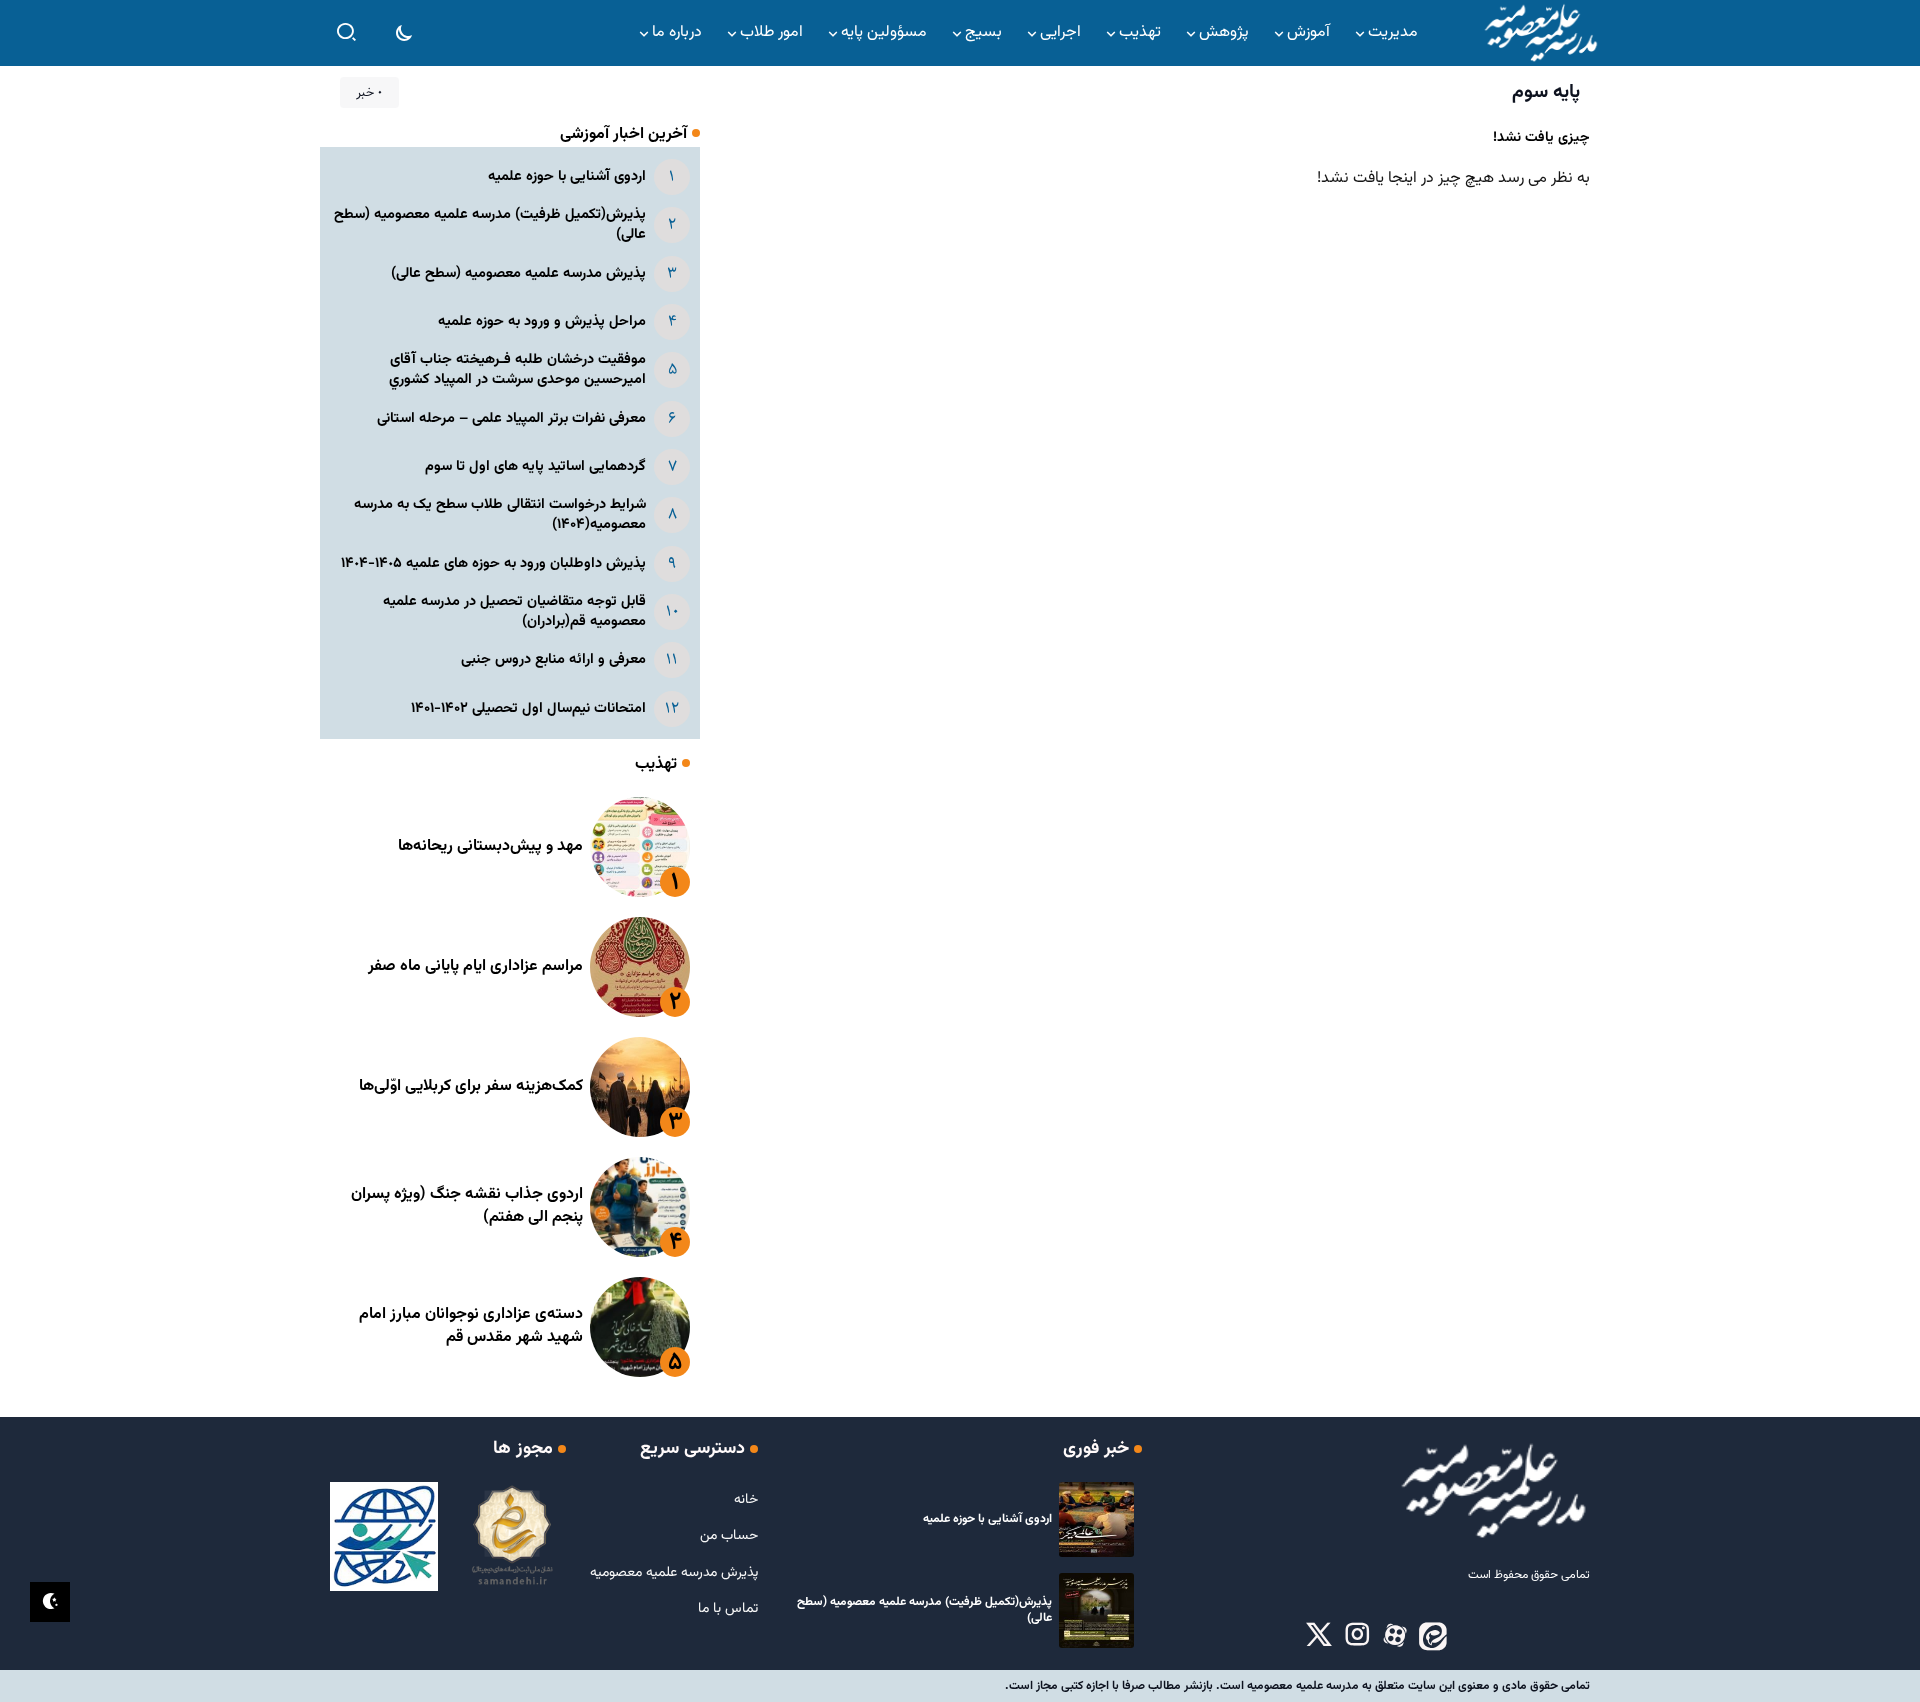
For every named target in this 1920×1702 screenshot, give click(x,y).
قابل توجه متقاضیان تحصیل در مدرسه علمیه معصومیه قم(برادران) (514, 611)
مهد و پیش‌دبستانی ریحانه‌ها (490, 846)
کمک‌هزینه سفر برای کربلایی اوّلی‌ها (471, 1086)
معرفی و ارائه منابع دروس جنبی (553, 659)
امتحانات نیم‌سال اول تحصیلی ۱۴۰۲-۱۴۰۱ (528, 708)
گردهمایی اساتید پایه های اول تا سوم (535, 466)
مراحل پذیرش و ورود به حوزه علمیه (542, 321)
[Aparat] (1395, 1636)
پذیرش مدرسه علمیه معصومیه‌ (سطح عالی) (518, 273)
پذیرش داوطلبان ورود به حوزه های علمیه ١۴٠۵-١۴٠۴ (493, 563)
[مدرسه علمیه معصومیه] (1540, 33)
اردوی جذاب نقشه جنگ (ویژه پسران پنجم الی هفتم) (467, 1205)
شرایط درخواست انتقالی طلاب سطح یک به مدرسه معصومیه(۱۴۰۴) (500, 514)
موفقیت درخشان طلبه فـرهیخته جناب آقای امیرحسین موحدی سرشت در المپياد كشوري (517, 369)
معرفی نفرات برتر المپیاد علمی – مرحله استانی (511, 418)
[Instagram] (1357, 1636)
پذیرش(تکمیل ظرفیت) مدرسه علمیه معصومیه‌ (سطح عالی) (490, 224)
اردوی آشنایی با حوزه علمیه (567, 176)
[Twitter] (1319, 1636)
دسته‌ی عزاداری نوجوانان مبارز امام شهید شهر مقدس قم (471, 1325)
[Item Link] (640, 847)
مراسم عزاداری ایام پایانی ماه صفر (475, 966)
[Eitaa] (1433, 1636)
